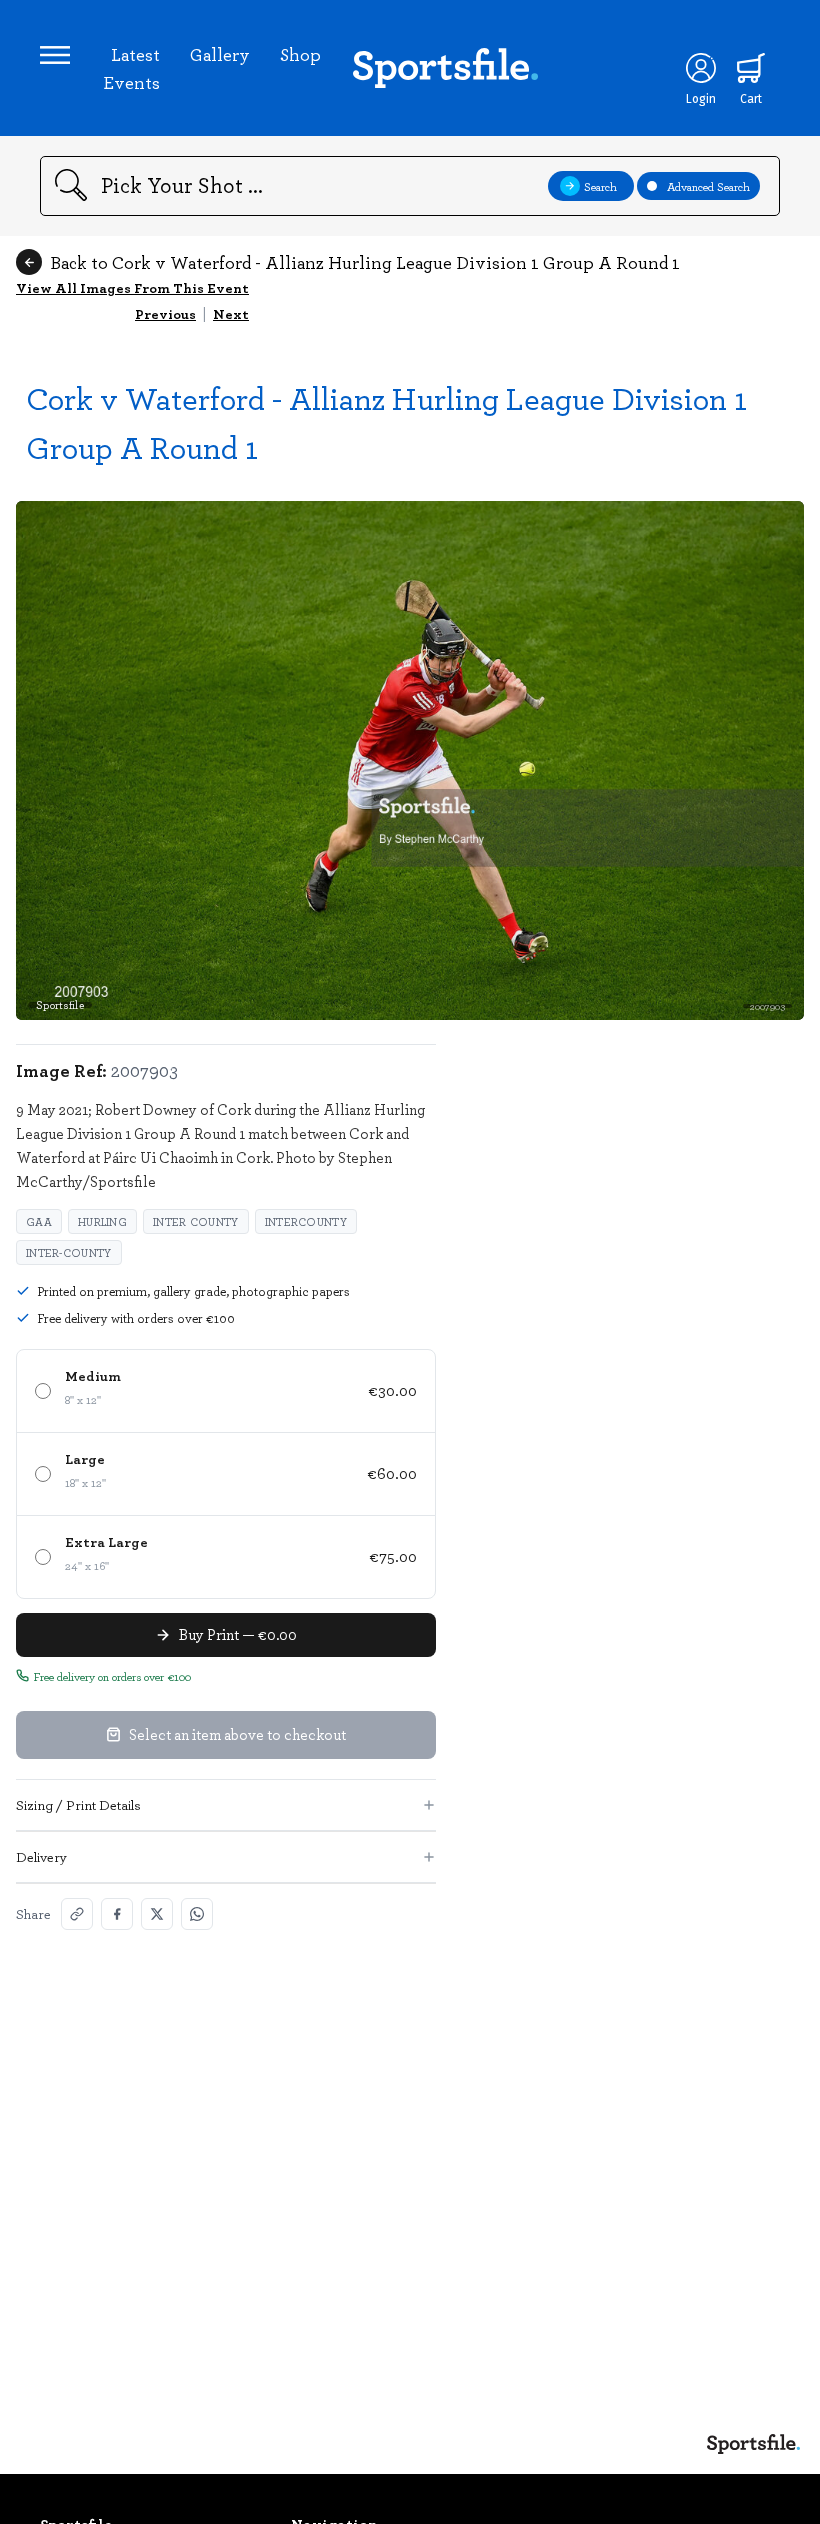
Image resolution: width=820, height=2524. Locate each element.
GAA (39, 1221)
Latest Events (131, 68)
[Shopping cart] (751, 68)
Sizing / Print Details (78, 1804)
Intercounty (306, 1221)
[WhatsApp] (197, 1914)
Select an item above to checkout (237, 1734)
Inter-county (69, 1252)
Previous (165, 313)
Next (231, 313)
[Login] (701, 68)
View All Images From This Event (132, 287)
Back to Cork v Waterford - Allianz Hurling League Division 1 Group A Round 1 (365, 262)
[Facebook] (117, 1914)
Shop (300, 54)
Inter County (196, 1221)
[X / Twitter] (157, 1914)
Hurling (102, 1221)
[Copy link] (77, 1914)
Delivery (41, 1856)
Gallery (220, 54)
